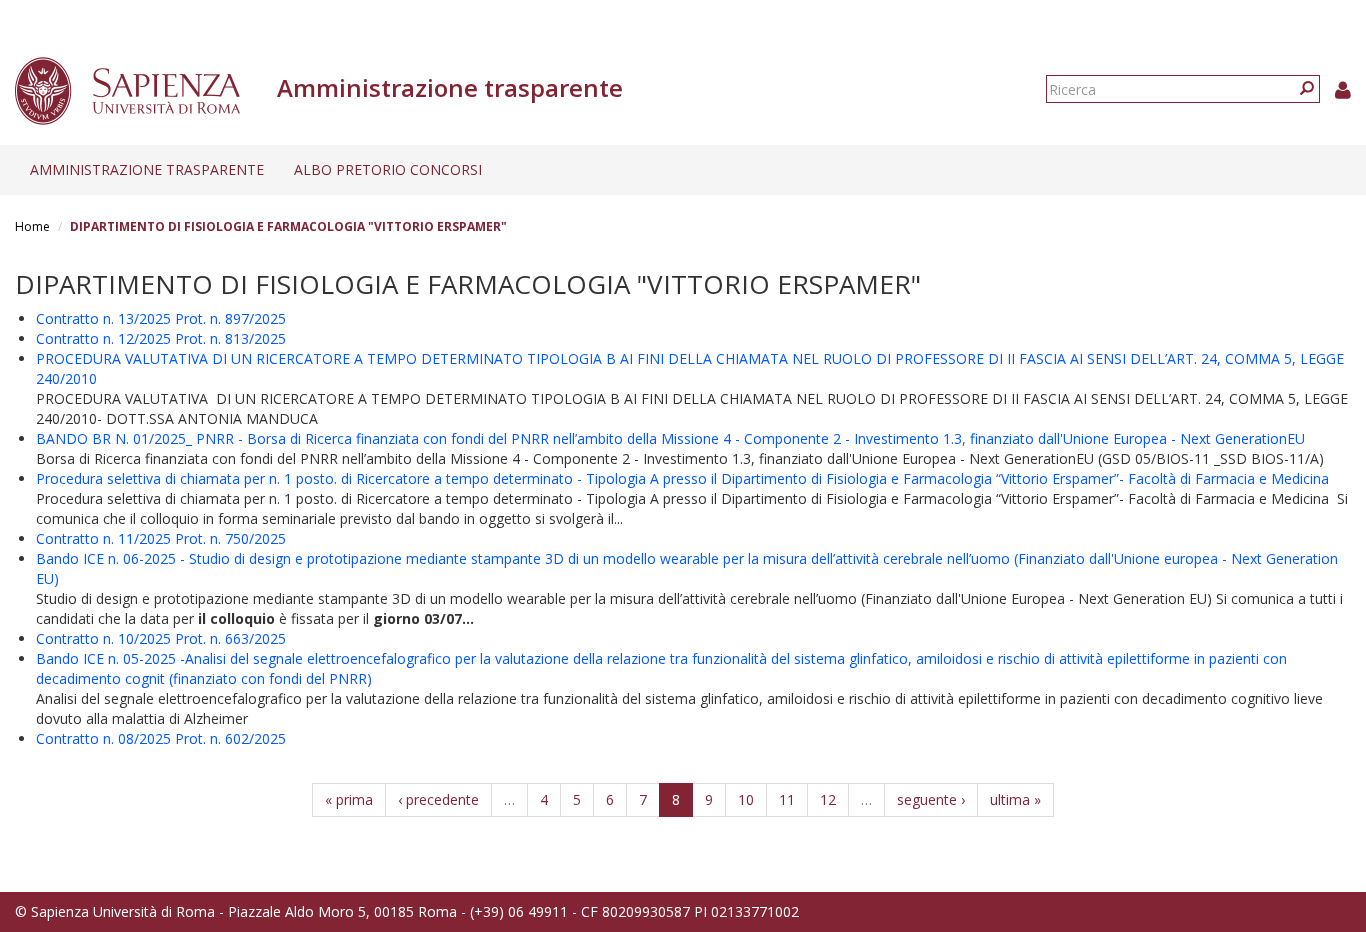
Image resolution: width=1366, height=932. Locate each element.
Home (32, 226)
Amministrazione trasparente (147, 169)
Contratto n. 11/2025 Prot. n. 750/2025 (161, 538)
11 (787, 799)
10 (746, 799)
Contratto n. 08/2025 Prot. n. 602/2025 (161, 738)
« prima (349, 799)
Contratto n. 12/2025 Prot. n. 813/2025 (161, 338)
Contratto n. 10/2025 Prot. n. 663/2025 (161, 638)
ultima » (1015, 799)
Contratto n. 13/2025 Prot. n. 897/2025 (161, 318)
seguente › (931, 799)
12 (828, 799)
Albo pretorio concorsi (388, 169)
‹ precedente (438, 799)
